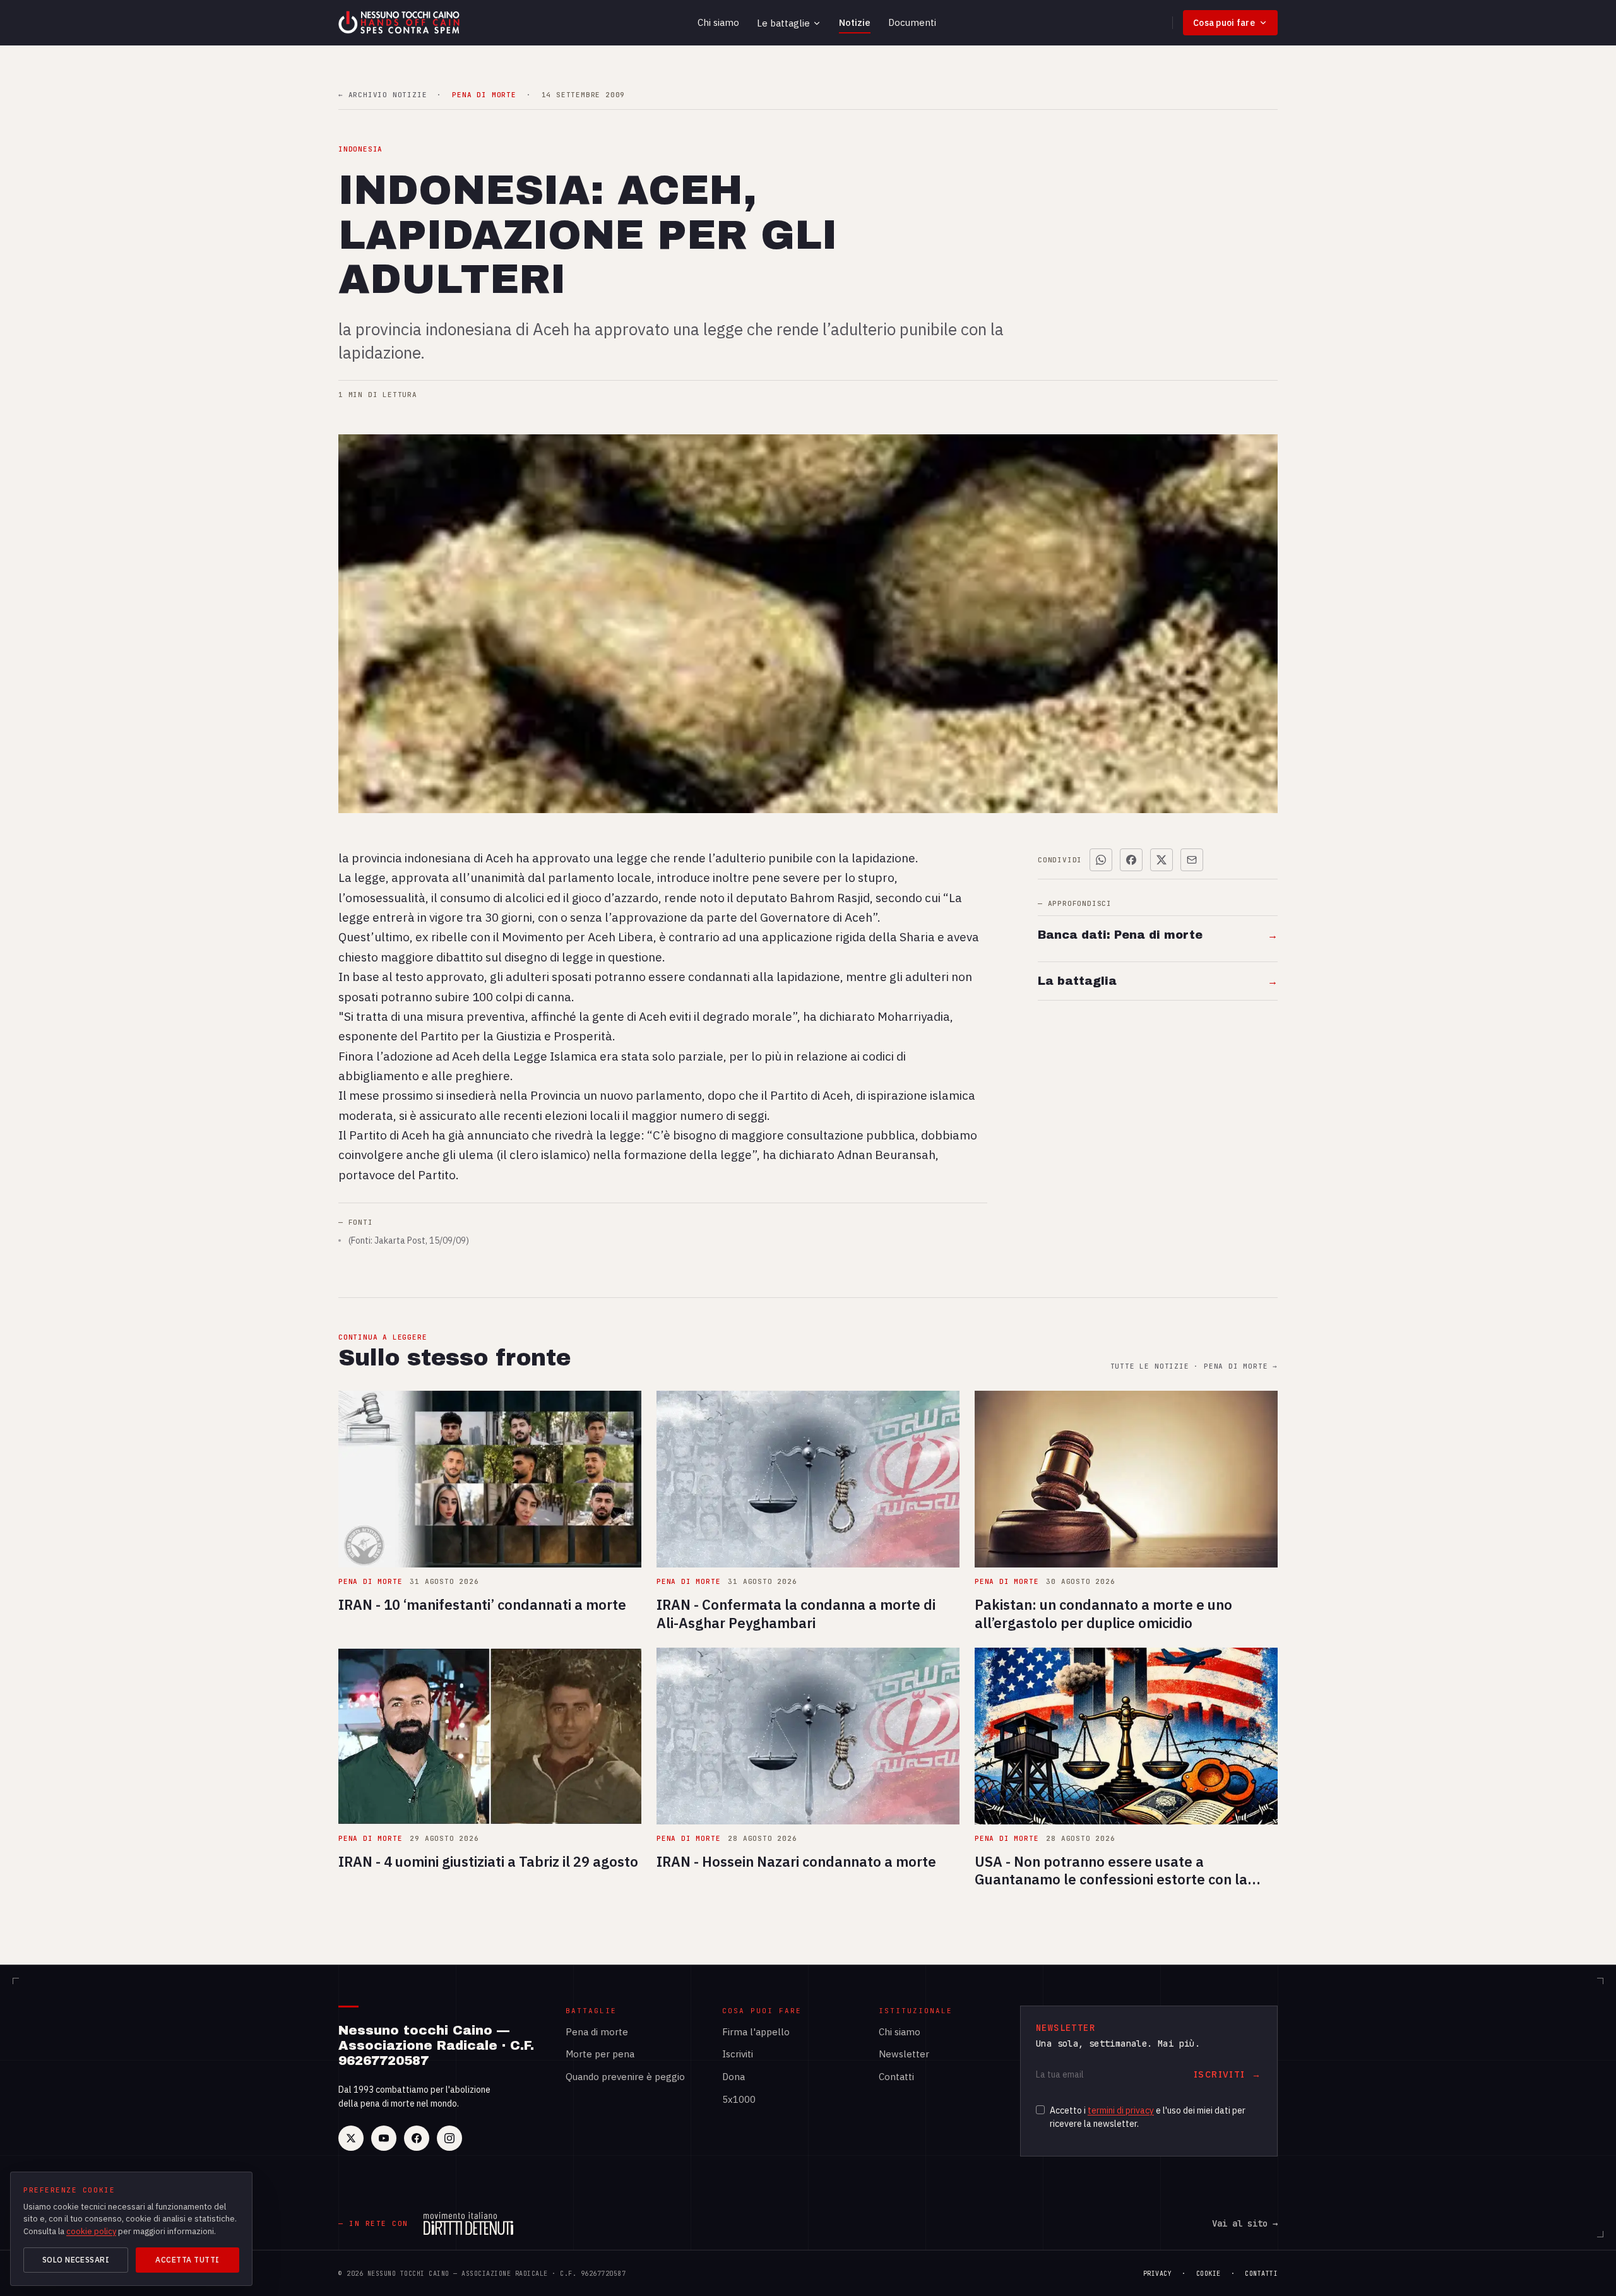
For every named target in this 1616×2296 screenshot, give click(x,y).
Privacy (1158, 2274)
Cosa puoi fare (1224, 23)
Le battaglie (783, 23)
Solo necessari (76, 2260)
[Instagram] (449, 2138)
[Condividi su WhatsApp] (1101, 860)
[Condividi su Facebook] (1131, 860)
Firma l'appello (756, 2032)
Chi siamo (718, 22)
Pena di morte (597, 2032)
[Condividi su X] (1161, 860)
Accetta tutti (187, 2260)
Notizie (855, 22)
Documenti (912, 22)
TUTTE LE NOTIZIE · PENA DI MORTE (1194, 1366)
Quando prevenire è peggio (625, 2077)
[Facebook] (417, 2138)
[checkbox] (1040, 2110)
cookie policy (91, 2231)
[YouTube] (384, 2138)
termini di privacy (1121, 2110)
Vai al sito (1245, 2223)
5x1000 (739, 2099)
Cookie (1209, 2274)
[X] (351, 2138)
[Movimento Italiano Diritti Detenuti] (468, 2223)
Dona (734, 2077)
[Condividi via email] (1192, 860)
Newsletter (904, 2054)
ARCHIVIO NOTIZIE (383, 95)
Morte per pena (600, 2054)
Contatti (896, 2077)
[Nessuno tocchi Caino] (400, 23)
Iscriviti (738, 2054)
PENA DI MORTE (484, 95)
